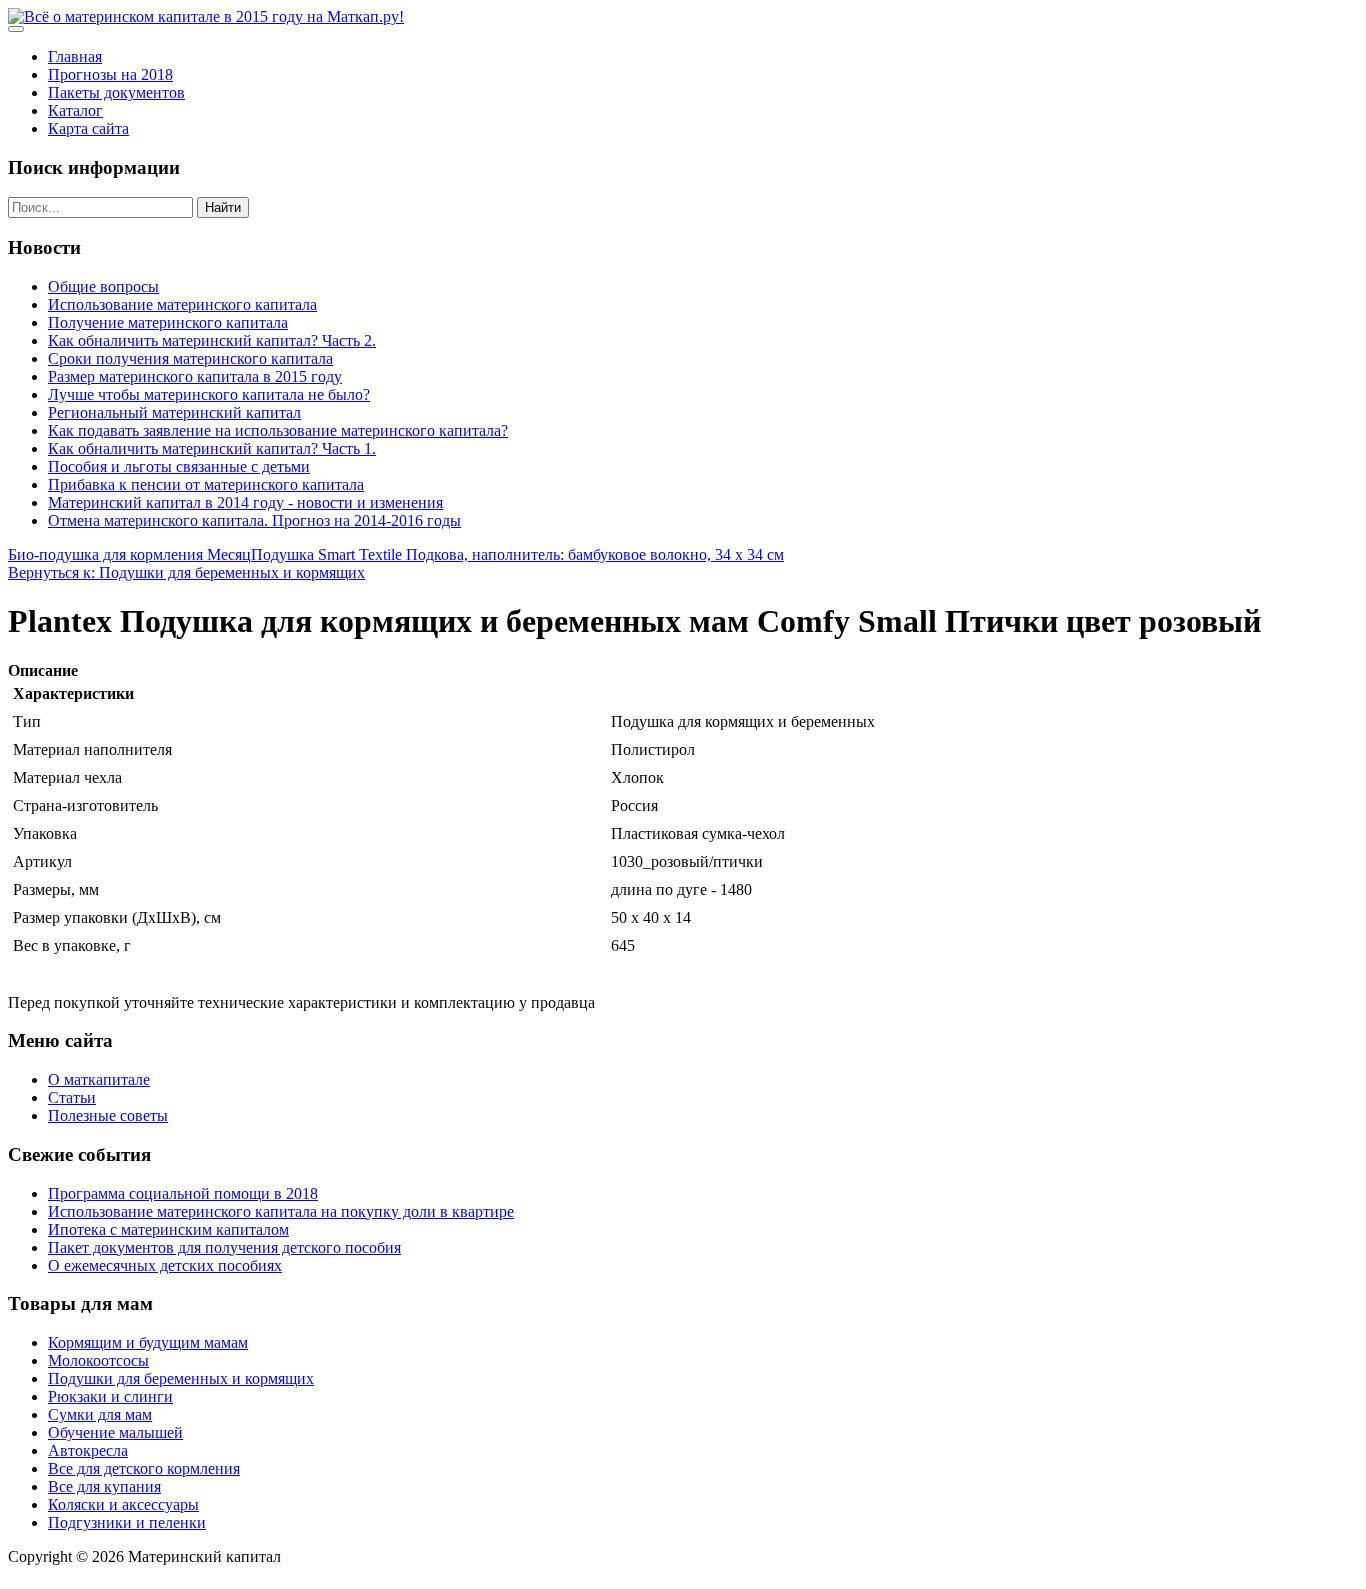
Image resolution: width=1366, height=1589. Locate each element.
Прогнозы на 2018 (110, 74)
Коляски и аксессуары (123, 1504)
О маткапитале (99, 1079)
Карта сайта (88, 128)
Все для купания (104, 1486)
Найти (223, 207)
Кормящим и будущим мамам (148, 1342)
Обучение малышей (115, 1432)
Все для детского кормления (144, 1468)
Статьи (72, 1097)
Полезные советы (108, 1115)
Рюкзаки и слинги (110, 1396)
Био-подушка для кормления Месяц (129, 554)
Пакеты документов (116, 92)
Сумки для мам (100, 1414)
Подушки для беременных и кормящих (181, 1378)
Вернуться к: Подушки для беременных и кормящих (186, 572)
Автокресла (88, 1450)
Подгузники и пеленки (127, 1522)
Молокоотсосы (98, 1360)
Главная (75, 56)
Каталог (75, 110)
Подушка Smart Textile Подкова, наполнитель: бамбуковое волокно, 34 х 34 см (517, 554)
